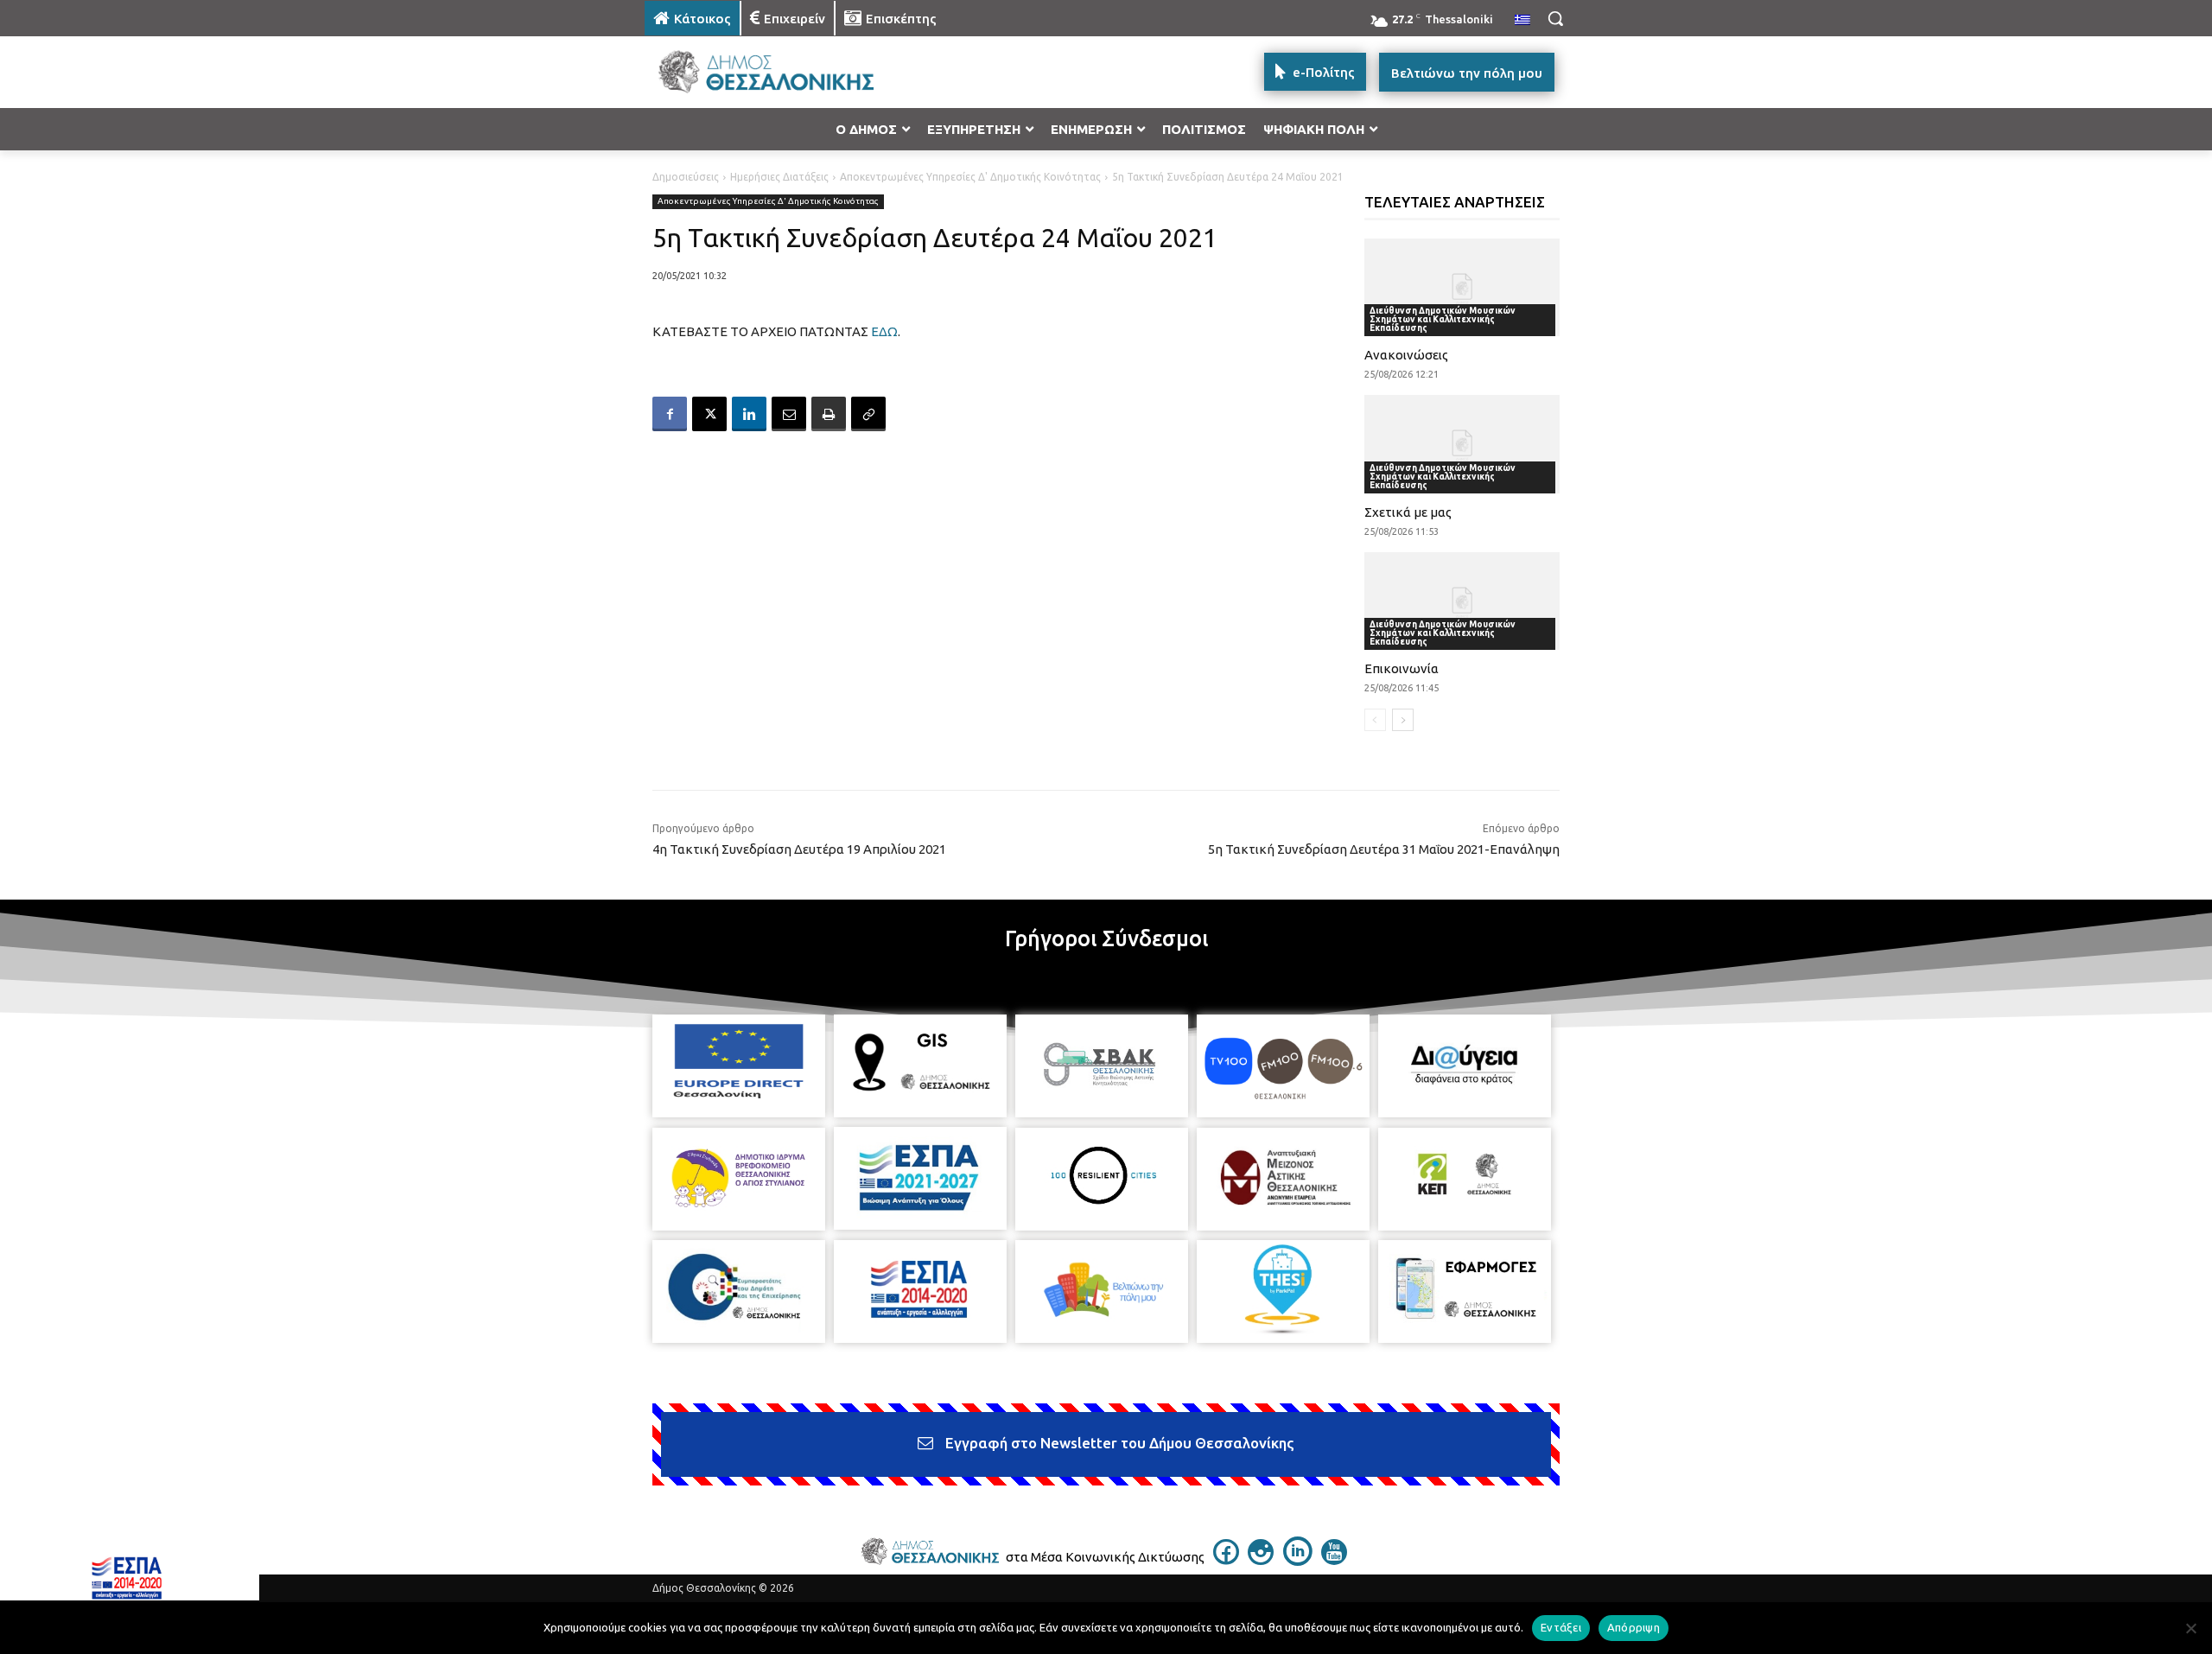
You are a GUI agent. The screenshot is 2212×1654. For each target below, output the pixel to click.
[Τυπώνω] (829, 414)
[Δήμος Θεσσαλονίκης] (783, 72)
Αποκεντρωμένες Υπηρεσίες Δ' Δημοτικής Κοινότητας (970, 177)
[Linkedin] (749, 414)
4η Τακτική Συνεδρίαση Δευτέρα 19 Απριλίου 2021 (799, 849)
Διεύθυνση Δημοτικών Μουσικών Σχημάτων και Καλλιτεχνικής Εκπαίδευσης (1443, 319)
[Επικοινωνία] (1462, 601)
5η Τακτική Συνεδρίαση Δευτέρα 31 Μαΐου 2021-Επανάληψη (1384, 849)
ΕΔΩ (884, 331)
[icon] (1226, 1560)
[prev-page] (1375, 720)
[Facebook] (670, 414)
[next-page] (1403, 720)
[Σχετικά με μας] (1462, 444)
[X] (709, 414)
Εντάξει (1561, 1627)
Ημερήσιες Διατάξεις (779, 177)
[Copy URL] (868, 414)
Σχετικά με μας (1408, 512)
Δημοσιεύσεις (686, 177)
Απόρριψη (1634, 1627)
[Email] (789, 414)
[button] (1555, 18)
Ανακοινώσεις (1406, 355)
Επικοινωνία (1402, 668)
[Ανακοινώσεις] (1462, 287)
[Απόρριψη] (2190, 1628)
